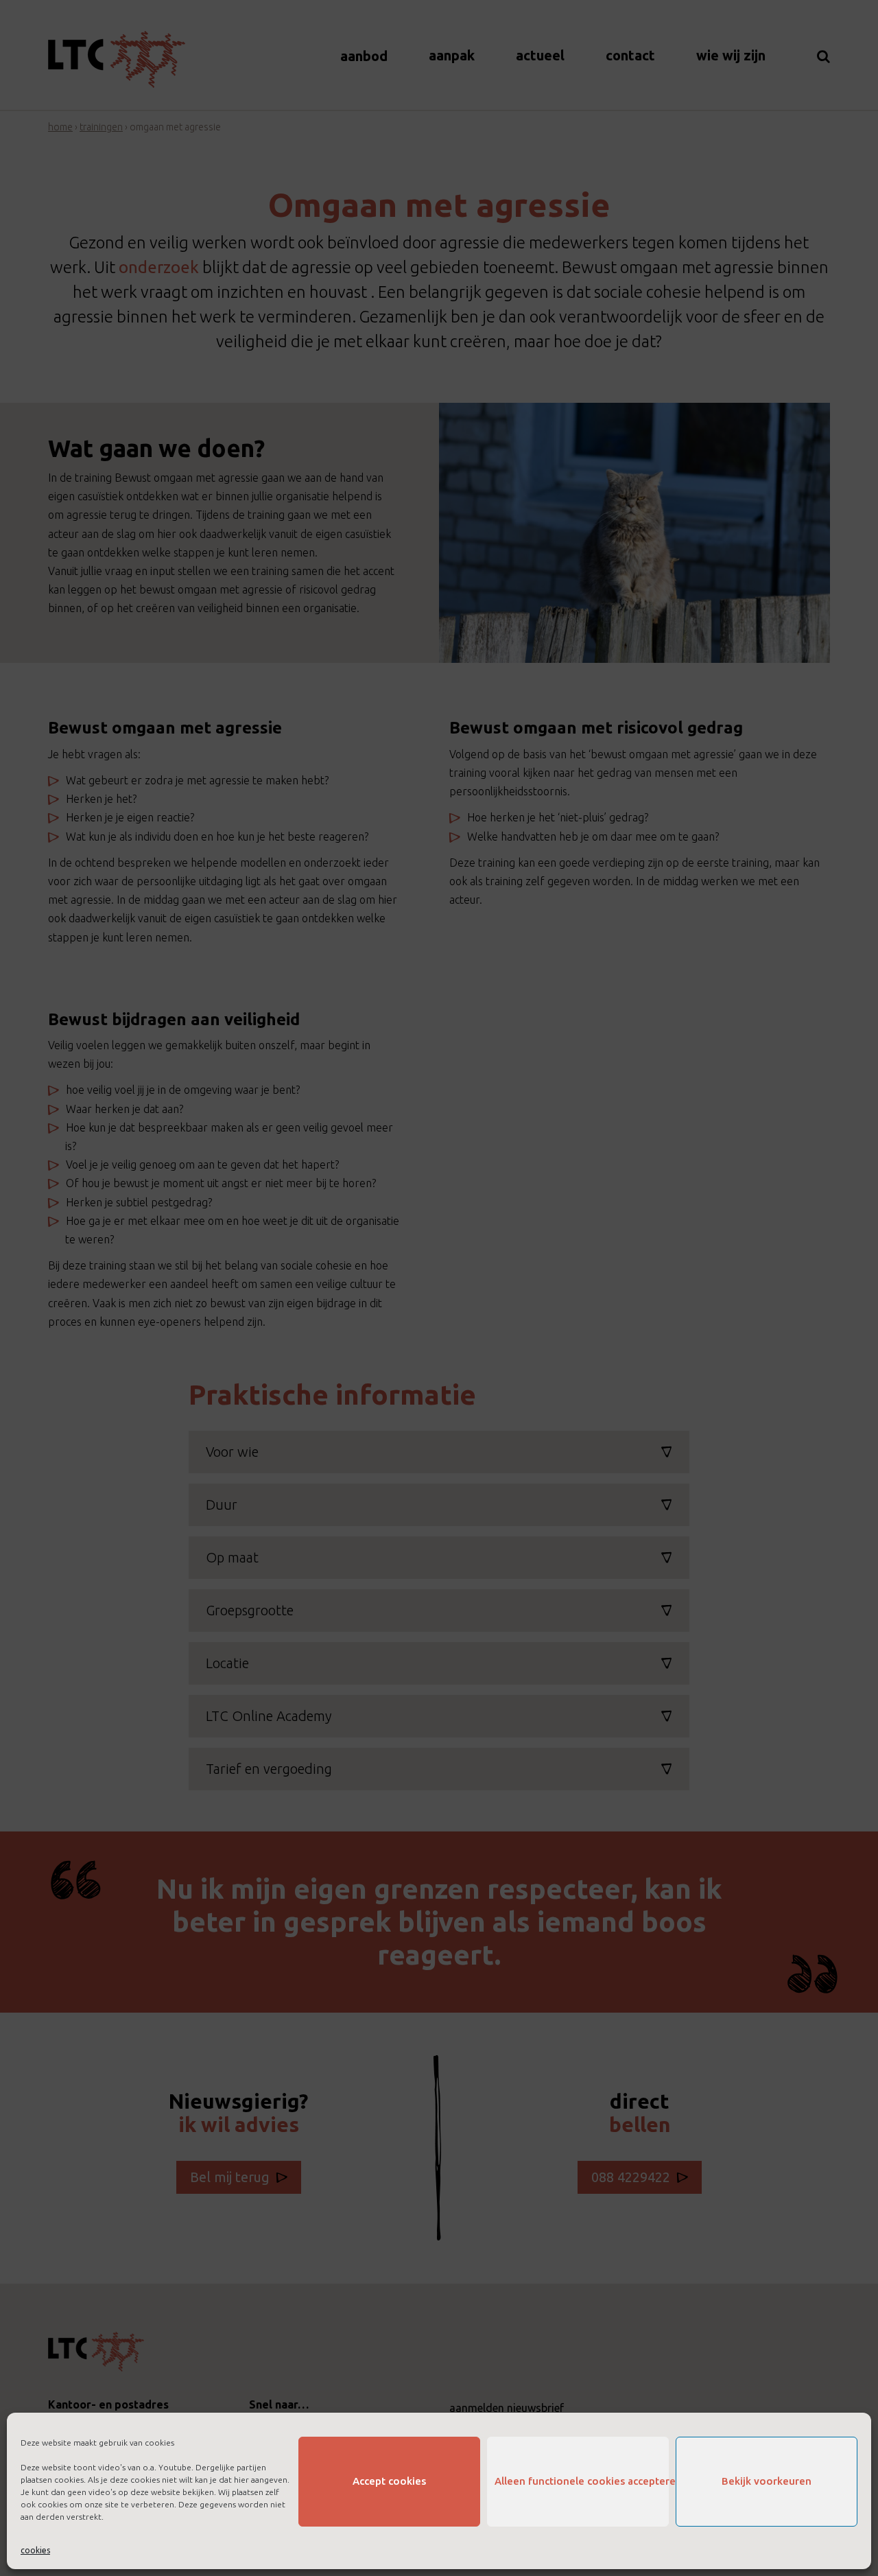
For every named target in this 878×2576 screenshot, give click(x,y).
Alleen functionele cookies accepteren (582, 2481)
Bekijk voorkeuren (767, 2481)
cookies (35, 2550)
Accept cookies (389, 2481)
